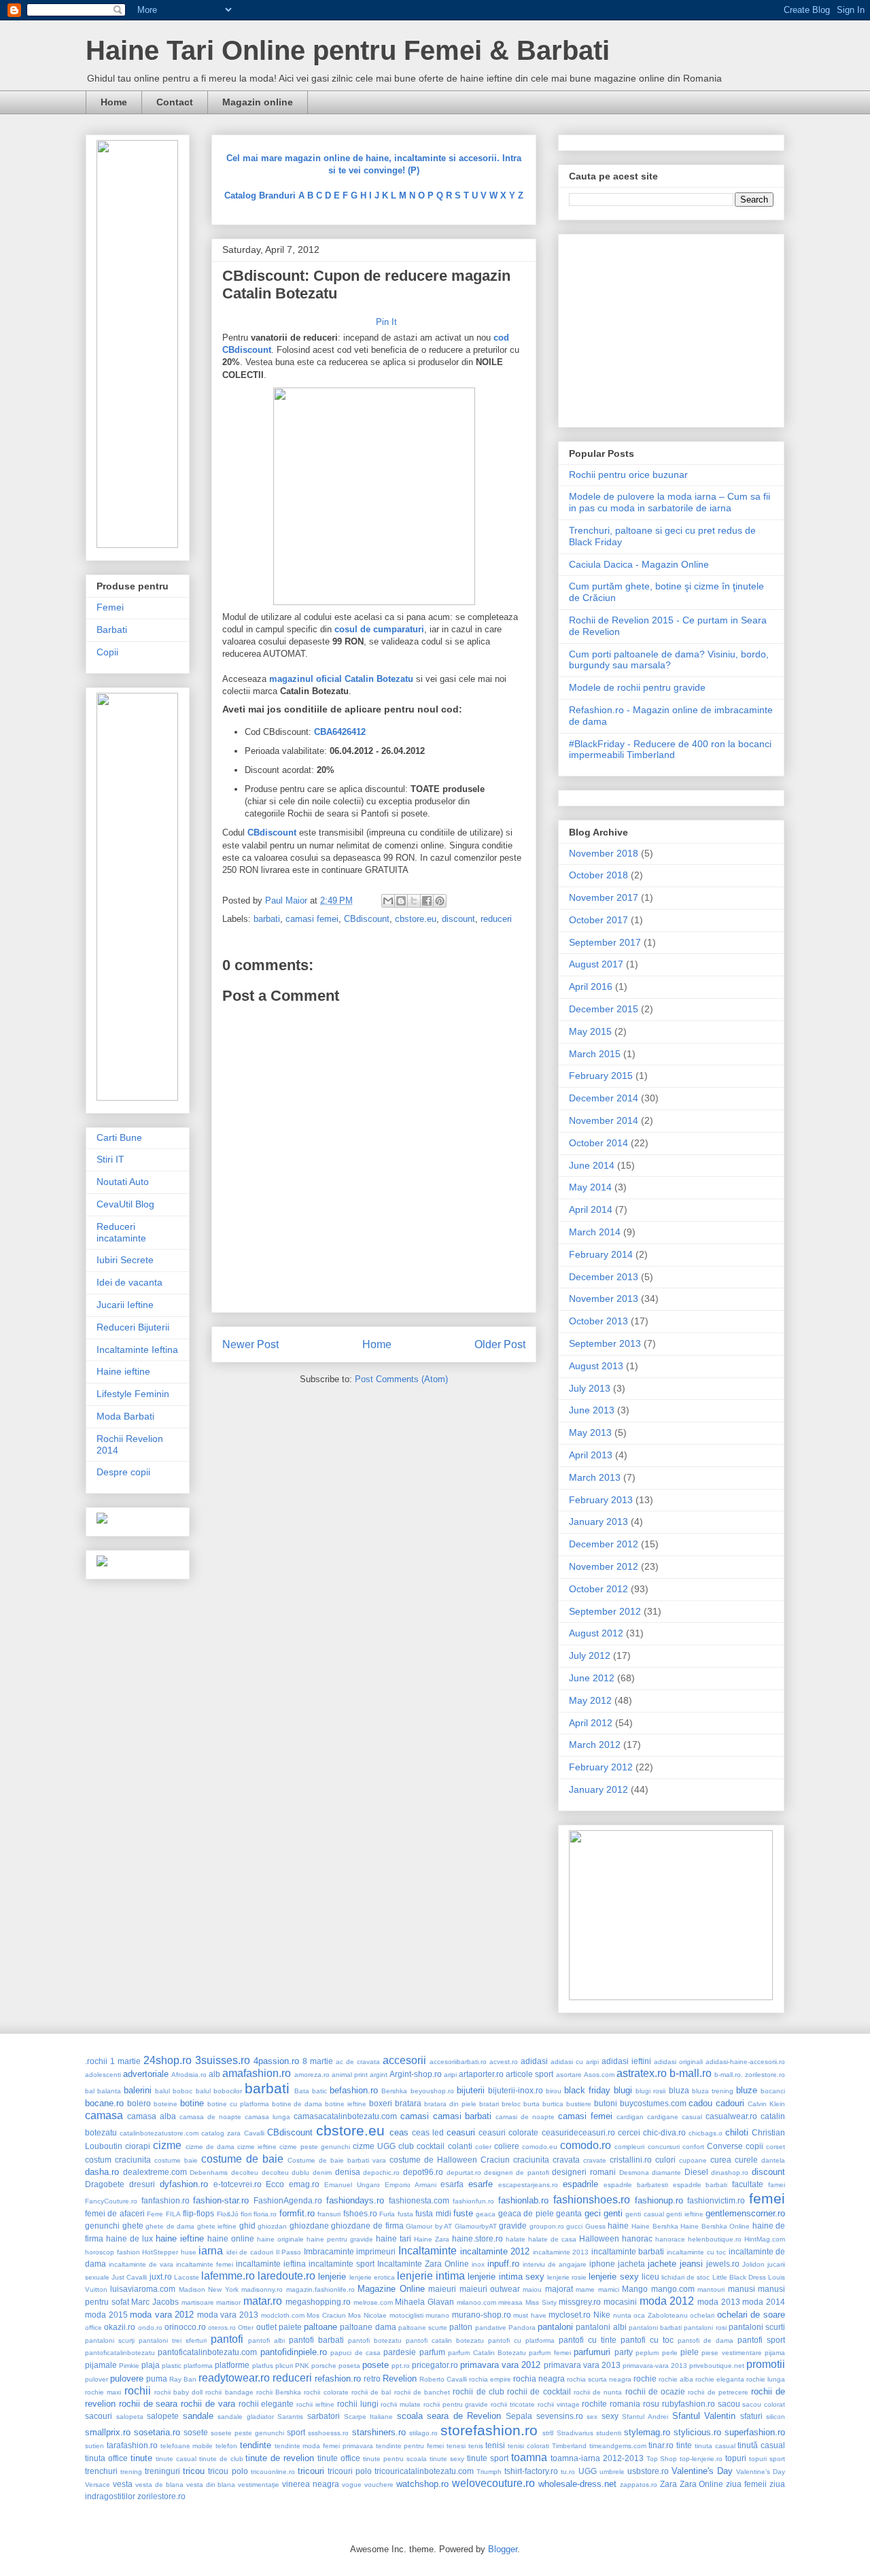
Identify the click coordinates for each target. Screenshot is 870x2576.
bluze (747, 2090)
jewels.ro (723, 2264)
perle (670, 2353)
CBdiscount (367, 919)
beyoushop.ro (432, 2091)
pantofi (227, 2339)
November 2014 (604, 1120)
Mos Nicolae (367, 2315)
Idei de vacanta (129, 1282)
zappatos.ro (639, 2485)
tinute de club (221, 2459)
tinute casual (176, 2459)
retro (372, 2378)
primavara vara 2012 (500, 2365)
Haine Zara (432, 2239)
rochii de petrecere (718, 2392)
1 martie (125, 2061)
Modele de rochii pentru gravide (637, 687)
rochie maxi (103, 2392)
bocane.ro (104, 2103)
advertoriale (146, 2074)
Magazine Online (391, 2289)
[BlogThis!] (401, 901)
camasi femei (312, 919)
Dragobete (105, 2184)
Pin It (386, 322)
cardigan (630, 2117)
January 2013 (598, 1522)
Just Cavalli (129, 2277)
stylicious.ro (697, 2432)
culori (665, 2160)
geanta (569, 2213)
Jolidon (753, 2264)
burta (532, 2104)
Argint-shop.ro (416, 2074)
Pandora (522, 2328)
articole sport (529, 2074)
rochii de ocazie (655, 2391)
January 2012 (598, 1789)
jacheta (631, 2264)
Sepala (519, 2416)
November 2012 (604, 1566)
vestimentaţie (259, 2485)
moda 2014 (764, 2302)
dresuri (142, 2184)
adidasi (534, 2061)
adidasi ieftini (626, 2061)
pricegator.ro (435, 2365)
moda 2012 (667, 2301)
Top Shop (662, 2459)
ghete (133, 2226)
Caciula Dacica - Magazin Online (639, 564)
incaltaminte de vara (141, 2264)
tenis (476, 2446)
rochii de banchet (422, 2392)
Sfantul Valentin (704, 2416)
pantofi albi (266, 2340)
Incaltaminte (428, 2251)
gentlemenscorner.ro (745, 2213)
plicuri (284, 2366)
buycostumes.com (653, 2103)
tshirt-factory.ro (531, 2471)
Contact (175, 102)
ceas (399, 2132)
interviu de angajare (555, 2264)
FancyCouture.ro (111, 2201)
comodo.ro (586, 2145)
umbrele (612, 2472)
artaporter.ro (481, 2074)
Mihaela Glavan (424, 2302)
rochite (594, 2404)
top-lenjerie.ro (701, 2459)
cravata (566, 2160)
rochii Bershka (279, 2392)
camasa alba (152, 2116)
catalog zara (221, 2133)
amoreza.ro (312, 2075)
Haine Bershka (655, 2226)
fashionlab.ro (523, 2200)
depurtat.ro (464, 2173)
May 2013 (590, 1432)
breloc (511, 2104)
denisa (348, 2172)
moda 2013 (719, 2302)
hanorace (670, 2239)
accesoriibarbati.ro (458, 2062)
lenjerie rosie (567, 2277)
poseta (349, 2366)
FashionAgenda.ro (288, 2200)
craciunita (531, 2160)
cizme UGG (374, 2146)
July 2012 (590, 1655)
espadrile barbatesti (636, 2185)
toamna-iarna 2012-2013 (597, 2458)
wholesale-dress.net (577, 2484)
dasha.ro (102, 2172)
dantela (773, 2160)
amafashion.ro (257, 2073)
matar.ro (263, 2301)
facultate (748, 2184)
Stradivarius (575, 2433)
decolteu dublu (286, 2173)
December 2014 (604, 1098)
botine (192, 2103)
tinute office (339, 2458)
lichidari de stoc (685, 2277)
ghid (247, 2226)
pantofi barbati (316, 2340)
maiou (532, 2289)
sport (296, 2432)
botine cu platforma (238, 2104)
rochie (645, 2378)
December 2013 (604, 1277)
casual (692, 2117)
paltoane (320, 2327)
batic (319, 2091)
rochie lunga (766, 2379)
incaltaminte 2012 (495, 2251)
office (93, 2328)
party (624, 2352)
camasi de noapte (525, 2117)
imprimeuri (376, 2251)
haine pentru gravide (340, 2239)
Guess (595, 2226)
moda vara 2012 (162, 2315)
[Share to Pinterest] (440, 901)
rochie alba (676, 2379)
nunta (622, 2315)
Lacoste (187, 2277)
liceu (650, 2277)
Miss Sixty (541, 2302)
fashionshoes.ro (592, 2200)
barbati (267, 919)
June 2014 (592, 1165)
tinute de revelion (280, 2458)
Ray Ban (183, 2379)
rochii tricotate (513, 2404)
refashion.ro (338, 2378)
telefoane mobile (187, 2446)
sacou (729, 2404)
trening (131, 2472)
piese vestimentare (731, 2353)
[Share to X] (414, 901)
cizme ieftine (257, 2147)
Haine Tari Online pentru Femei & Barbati (348, 50)
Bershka (394, 2091)
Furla (387, 2214)
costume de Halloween (433, 2160)
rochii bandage (229, 2392)
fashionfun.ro (473, 2201)
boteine (166, 2104)
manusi (742, 2289)
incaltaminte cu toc (696, 2252)
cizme (167, 2145)
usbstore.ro (648, 2471)
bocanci (773, 2091)
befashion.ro (354, 2090)
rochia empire (490, 2379)
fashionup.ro (659, 2200)
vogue (352, 2485)
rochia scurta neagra (599, 2379)
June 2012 (592, 1678)
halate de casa (552, 2239)
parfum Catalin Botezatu (487, 2353)
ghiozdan (272, 2226)
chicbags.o (706, 2133)
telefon (226, 2446)
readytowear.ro (234, 2378)
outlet (266, 2327)
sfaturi (751, 2416)
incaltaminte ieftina (271, 2264)
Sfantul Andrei (645, 2417)
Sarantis (290, 2417)
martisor (228, 2302)
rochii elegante (266, 2404)
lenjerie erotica (372, 2277)
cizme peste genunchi (314, 2147)
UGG (588, 2471)
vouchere (379, 2485)
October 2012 (598, 1589)
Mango (635, 2289)
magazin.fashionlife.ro (320, 2289)
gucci (574, 2226)
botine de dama (297, 2104)
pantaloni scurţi (110, 2340)
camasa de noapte (210, 2117)
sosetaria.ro (157, 2432)
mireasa (510, 2302)
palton (461, 2327)
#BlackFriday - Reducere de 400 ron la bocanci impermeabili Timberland (670, 750)
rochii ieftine (315, 2404)
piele (690, 2352)
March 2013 (595, 1477)
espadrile (580, 2184)
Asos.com (599, 2075)
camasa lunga (267, 2117)
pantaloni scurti (757, 2327)
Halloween (599, 2238)
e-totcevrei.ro (238, 2184)
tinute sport (488, 2458)
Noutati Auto (123, 1182)
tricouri (311, 2471)
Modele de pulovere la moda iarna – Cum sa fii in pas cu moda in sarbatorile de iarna (669, 502)
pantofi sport (761, 2340)
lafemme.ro (228, 2276)
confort (693, 2147)
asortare (569, 2075)
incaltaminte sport (342, 2264)
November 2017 (604, 897)
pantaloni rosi (705, 2328)
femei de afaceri (115, 2213)
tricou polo (228, 2471)
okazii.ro (120, 2327)
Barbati (112, 630)
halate (516, 2239)
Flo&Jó (228, 2214)
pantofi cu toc (647, 2340)
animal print (350, 2075)
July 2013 (590, 1388)
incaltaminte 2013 (561, 2252)
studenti (609, 2433)
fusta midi (433, 2213)
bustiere (579, 2104)
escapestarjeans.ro (528, 2185)
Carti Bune (119, 1137)
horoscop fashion (112, 2252)
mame (585, 2289)
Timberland (569, 2446)
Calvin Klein (766, 2104)
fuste (463, 2213)
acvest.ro (504, 2062)
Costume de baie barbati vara (337, 2160)
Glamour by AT (429, 2226)
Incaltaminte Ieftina (137, 1350)
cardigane (663, 2117)
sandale (198, 2416)
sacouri (99, 2416)
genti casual (644, 2214)
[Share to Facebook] (427, 901)
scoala (410, 2416)
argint (379, 2075)
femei (767, 2198)
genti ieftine (684, 2214)
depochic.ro (381, 2173)
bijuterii (471, 2090)
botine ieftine (346, 2104)
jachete (662, 2264)
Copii (107, 652)
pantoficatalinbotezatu (120, 2353)
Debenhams (209, 2173)
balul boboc (174, 2091)
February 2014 (601, 1254)
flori (246, 2214)
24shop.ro (168, 2060)
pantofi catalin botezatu (445, 2340)
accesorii (404, 2060)
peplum (647, 2353)
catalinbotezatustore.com (159, 2133)
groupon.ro (547, 2226)
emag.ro (304, 2184)
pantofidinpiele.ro (294, 2352)
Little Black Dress (739, 2277)
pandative (491, 2328)
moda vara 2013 (228, 2315)
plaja (151, 2365)
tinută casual (761, 2445)
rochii (138, 2391)
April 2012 (591, 1723)
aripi (450, 2075)
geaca (486, 2214)
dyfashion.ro (184, 2184)
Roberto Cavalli (443, 2379)
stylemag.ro (647, 2432)
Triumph (489, 2472)
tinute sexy (447, 2459)
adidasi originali (678, 2062)
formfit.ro (297, 2213)
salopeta (130, 2417)
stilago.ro (423, 2433)
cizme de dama (210, 2147)
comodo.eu (540, 2147)
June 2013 (592, 1410)
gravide (513, 2226)
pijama (775, 2353)
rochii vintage (559, 2404)
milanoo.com (476, 2302)
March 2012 (595, 1745)
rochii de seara (149, 2404)
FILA (173, 2214)
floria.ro (265, 2214)
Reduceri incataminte (121, 1232)
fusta (405, 2214)
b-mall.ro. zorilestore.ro (750, 2075)
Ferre (155, 2214)
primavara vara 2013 (582, 2365)
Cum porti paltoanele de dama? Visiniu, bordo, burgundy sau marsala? (669, 660)
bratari (489, 2104)
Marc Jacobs (155, 2302)
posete (376, 2365)
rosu (651, 2404)
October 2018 (598, 875)
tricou (194, 2471)
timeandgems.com (618, 2446)
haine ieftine (180, 2238)
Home (114, 102)
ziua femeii (746, 2484)
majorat (559, 2289)
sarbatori (324, 2416)
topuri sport (767, 2459)
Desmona (634, 2173)
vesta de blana (159, 2485)
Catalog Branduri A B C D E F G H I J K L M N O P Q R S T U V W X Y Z (374, 195)
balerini (138, 2090)
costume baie (176, 2160)
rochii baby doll (178, 2392)
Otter (246, 2328)
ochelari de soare (751, 2315)
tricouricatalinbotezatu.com (424, 2471)
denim (322, 2173)
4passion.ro (276, 2061)
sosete (196, 2432)
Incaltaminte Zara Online (423, 2264)
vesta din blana (211, 2485)
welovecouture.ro (493, 2483)
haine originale (280, 2239)
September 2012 (605, 1611)
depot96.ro (423, 2172)
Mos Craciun (326, 2315)
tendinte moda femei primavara (324, 2446)
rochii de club (478, 2391)
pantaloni (555, 2327)
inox (478, 2264)
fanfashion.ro (166, 2200)
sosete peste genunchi (247, 2433)
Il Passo (289, 2252)
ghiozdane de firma (367, 2226)
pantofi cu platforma (521, 2340)
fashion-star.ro (221, 2200)
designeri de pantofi (516, 2173)
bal (90, 2091)
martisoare (198, 2302)
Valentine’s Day (761, 2472)
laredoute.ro (286, 2276)
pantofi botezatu (375, 2340)
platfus (263, 2366)
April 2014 (591, 1209)
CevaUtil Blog (125, 1204)
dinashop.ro (730, 2173)
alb (214, 2074)
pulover (97, 2379)
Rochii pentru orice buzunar (628, 475)
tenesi (456, 2446)
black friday (587, 2090)
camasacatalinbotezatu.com (345, 2116)
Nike (602, 2315)
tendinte (256, 2445)
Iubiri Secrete (125, 1260)
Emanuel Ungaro (352, 2185)
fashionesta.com (419, 2200)
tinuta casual (715, 2446)
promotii (766, 2364)
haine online (231, 2238)
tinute (141, 2458)
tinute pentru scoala (395, 2459)
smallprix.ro (108, 2432)
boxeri (381, 2103)
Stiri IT (110, 1159)
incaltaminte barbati (628, 2251)
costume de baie (242, 2159)
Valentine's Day (702, 2471)
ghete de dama (170, 2226)
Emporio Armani (411, 2185)
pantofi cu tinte (588, 2340)
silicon (776, 2417)
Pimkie (129, 2366)
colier (483, 2147)
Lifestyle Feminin (133, 1394)
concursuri (664, 2147)
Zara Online (702, 2484)
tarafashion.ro (132, 2445)
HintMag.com (765, 2239)
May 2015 (590, 1031)
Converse (725, 2146)
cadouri (730, 2103)
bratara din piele (450, 2104)
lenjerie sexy (613, 2277)
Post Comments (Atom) (401, 1379)
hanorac (637, 2238)
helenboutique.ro (715, 2239)
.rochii (96, 2061)
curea (721, 2160)
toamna (529, 2457)
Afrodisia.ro (189, 2075)
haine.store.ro (477, 2238)
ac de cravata (358, 2062)
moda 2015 (106, 2315)
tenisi (495, 2445)
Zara (668, 2484)
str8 (548, 2433)
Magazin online (258, 102)
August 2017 (596, 964)
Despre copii (123, 1472)
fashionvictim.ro (716, 2200)
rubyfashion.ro (689, 2404)
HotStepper (160, 2252)
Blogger (503, 2549)
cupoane (693, 2160)
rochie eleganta (720, 2379)
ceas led (428, 2132)
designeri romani (584, 2172)
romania (625, 2404)
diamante (666, 2173)
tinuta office (106, 2458)
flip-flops (198, 2213)
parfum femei (550, 2353)
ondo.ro (150, 2328)
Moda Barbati (125, 1416)
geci (593, 2213)
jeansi (691, 2264)
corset (776, 2147)
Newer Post (250, 1344)
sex (592, 2417)
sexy (610, 2416)
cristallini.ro (631, 2160)
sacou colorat (764, 2404)
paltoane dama (368, 2327)
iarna (211, 2251)
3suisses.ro (223, 2060)
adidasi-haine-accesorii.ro (745, 2062)
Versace (98, 2485)
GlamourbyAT (476, 2226)
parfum (432, 2352)
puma (157, 2378)
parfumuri (592, 2352)
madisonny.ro (262, 2289)
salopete (163, 2416)
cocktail (431, 2146)
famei (777, 2185)
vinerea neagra (311, 2484)
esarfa (452, 2184)
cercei (629, 2132)
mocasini (620, 2302)
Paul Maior (288, 900)
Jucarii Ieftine (125, 1305)
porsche (324, 2366)
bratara (408, 2103)
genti (613, 2213)
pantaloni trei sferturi (173, 2340)
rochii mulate (401, 2404)
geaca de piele (526, 2213)
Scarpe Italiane (369, 2417)
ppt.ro (401, 2366)
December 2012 (604, 1544)
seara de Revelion (464, 2416)
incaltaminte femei (205, 2264)
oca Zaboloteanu (661, 2315)
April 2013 (591, 1455)
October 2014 (598, 1143)
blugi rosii (650, 2091)
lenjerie (332, 2277)
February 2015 (601, 1076)
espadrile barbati (700, 2185)
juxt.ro (161, 2277)
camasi (415, 2116)
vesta (123, 2484)
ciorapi (138, 2146)
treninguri (162, 2471)
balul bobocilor (219, 2091)
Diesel (696, 2172)
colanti (460, 2146)
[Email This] (388, 901)
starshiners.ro (379, 2432)
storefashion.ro (489, 2430)
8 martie (318, 2061)
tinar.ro (661, 2445)
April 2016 (591, 986)
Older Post (500, 1344)
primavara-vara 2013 (655, 2366)
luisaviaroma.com (143, 2289)
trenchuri (101, 2471)
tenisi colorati (528, 2446)
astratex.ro (642, 2073)
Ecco (275, 2184)
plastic (172, 2366)
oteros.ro (222, 2328)
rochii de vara (208, 2404)
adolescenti (103, 2075)
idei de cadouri (250, 2252)
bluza (679, 2090)
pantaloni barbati (655, 2328)
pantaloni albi (601, 2327)
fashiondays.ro (355, 2200)
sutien (94, 2446)
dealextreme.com (155, 2172)
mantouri (711, 2289)
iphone (602, 2264)
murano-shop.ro (482, 2315)
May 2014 (590, 1187)
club (406, 2146)
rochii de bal (371, 2392)
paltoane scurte (423, 2328)
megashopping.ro (318, 2302)
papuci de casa (355, 2353)
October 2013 (598, 1321)
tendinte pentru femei (410, 2446)
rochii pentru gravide (456, 2404)
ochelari (702, 2315)
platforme (232, 2365)
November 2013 (604, 1299)
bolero (139, 2103)
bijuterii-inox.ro (516, 2090)
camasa (104, 2115)
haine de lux (129, 2238)
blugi (623, 2090)
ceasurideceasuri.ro (578, 2132)
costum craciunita (118, 2160)
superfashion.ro (755, 2432)
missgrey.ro (580, 2302)
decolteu (245, 2173)
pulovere (127, 2378)
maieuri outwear (490, 2289)
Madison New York (209, 2289)
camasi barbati (463, 2116)
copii (754, 2146)
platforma (198, 2366)
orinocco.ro (185, 2327)
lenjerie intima (431, 2276)
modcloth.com (283, 2315)
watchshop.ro (422, 2484)
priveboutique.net (717, 2366)
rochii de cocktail (539, 2391)
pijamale (101, 2365)
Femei (110, 607)
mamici (609, 2289)
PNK (302, 2366)
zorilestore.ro (161, 2496)
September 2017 (605, 942)
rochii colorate (326, 2392)
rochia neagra (539, 2378)
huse (189, 2252)
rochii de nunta (598, 2392)
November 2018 (604, 853)
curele (746, 2160)
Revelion (400, 2378)
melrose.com (373, 2302)
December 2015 (604, 1009)
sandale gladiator (246, 2417)
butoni (606, 2103)
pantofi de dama (706, 2340)
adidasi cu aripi (575, 2062)
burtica (553, 2104)
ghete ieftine (217, 2226)
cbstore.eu (416, 919)
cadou (700, 2103)
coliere (507, 2146)
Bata (302, 2091)
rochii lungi (358, 2404)
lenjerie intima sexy (506, 2277)
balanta (109, 2091)
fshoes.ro (360, 2213)
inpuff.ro (503, 2264)
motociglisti (406, 2315)
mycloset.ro (570, 2315)
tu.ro (568, 2472)
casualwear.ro (731, 2116)
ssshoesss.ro (328, 2433)
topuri (736, 2458)
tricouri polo (350, 2471)
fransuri (329, 2214)
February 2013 (601, 1500)
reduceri (496, 919)
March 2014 (595, 1232)
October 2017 (598, 920)
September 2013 (605, 1343)
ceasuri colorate (508, 2132)
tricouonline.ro (273, 2472)
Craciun (495, 2160)
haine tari (394, 2238)
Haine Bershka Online (715, 2226)
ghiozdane (309, 2226)
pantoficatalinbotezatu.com (207, 2352)
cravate (595, 2160)
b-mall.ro (691, 2073)
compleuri (629, 2147)
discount (458, 919)
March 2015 (595, 1054)
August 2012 (596, 1633)
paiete (290, 2327)
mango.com (673, 2289)
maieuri (442, 2289)
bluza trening (713, 2091)
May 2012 (590, 1700)
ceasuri (461, 2132)
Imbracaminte (329, 2251)
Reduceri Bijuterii (133, 1327)
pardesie (400, 2352)
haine (618, 2226)
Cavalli (254, 2133)
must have (530, 2315)
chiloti (737, 2132)
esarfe (481, 2184)
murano (437, 2315)
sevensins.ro (560, 2416)
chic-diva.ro (664, 2132)
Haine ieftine (123, 1371)
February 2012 (601, 1767)
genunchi (102, 2226)
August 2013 (596, 1366)
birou (554, 2091)
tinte (684, 2445)
